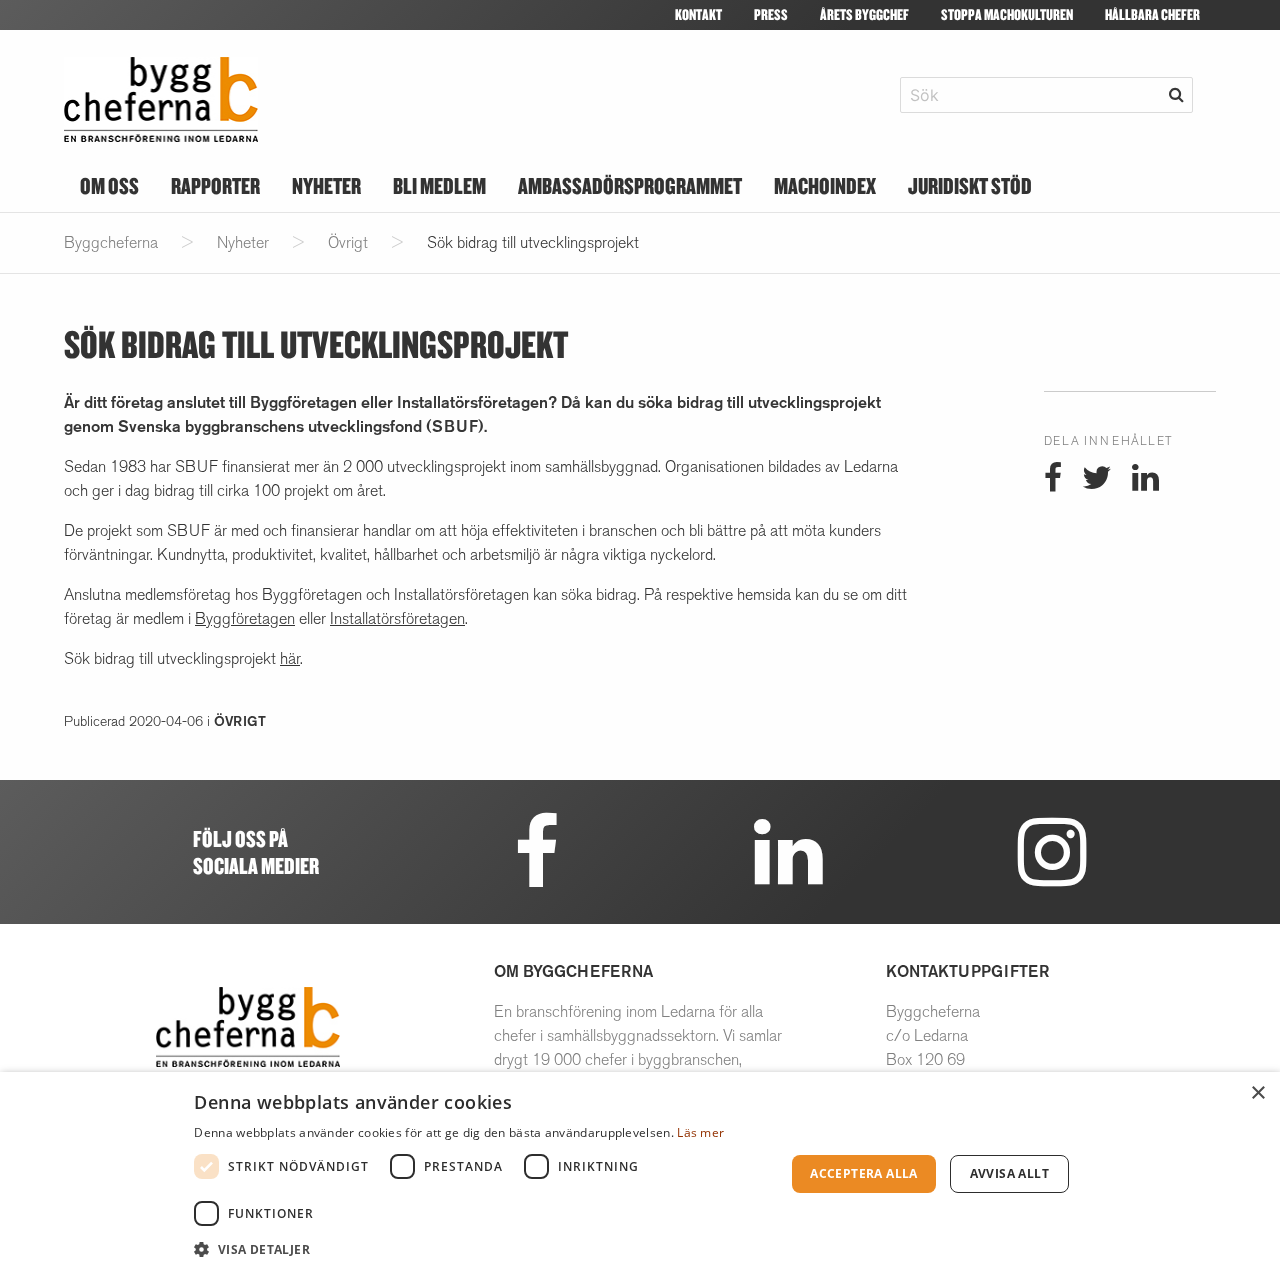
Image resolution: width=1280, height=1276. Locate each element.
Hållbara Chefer (1152, 14)
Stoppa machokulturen (1007, 14)
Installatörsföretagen (397, 618)
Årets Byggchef (864, 14)
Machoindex (825, 185)
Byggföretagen (245, 618)
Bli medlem (439, 185)
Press (771, 14)
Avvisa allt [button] (1009, 1173)
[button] (480, 1249)
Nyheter (326, 185)
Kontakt (698, 14)
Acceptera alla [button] (864, 1173)
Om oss (109, 185)
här (290, 658)
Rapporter (215, 185)
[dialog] (640, 1174)
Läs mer (700, 1132)
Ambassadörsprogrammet (630, 185)
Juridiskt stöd (970, 185)
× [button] (1257, 1093)
